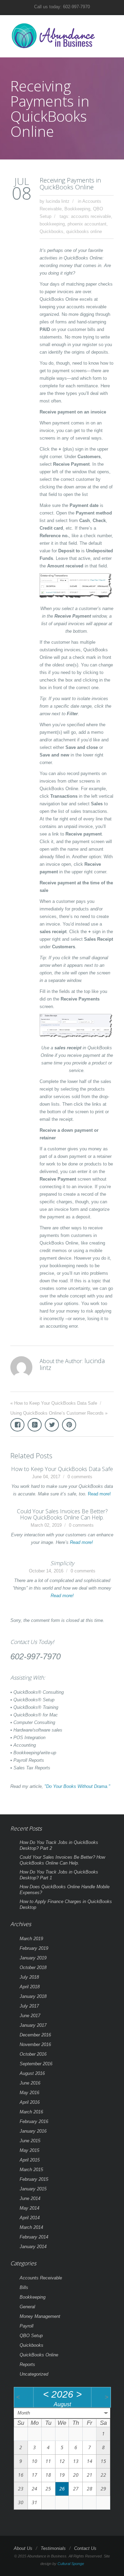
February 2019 (34, 1948)
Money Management (40, 2316)
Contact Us (85, 2548)
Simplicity (62, 1563)
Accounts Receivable (41, 2278)
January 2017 (33, 2025)
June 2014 (30, 2198)
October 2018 (33, 1967)
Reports (27, 2364)
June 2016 (30, 2083)
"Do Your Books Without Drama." (77, 1786)
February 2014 (34, 2237)
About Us (23, 2548)
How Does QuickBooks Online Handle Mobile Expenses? (65, 1890)
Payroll (27, 2326)
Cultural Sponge (71, 2564)
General (27, 2307)
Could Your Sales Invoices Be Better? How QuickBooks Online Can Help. (62, 1514)
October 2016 (33, 2054)
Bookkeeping (77, 209)
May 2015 (29, 2150)
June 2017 (30, 2016)
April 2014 (30, 2218)
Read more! (99, 1494)
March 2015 (31, 2170)
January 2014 (33, 2247)
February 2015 (34, 2179)
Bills (24, 2287)
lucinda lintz (58, 201)
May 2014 (29, 2208)
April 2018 (30, 1987)
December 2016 (35, 2035)
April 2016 (30, 2102)
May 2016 (29, 2093)
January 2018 (33, 1996)
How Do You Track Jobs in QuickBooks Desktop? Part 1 (59, 1875)
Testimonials (53, 2548)
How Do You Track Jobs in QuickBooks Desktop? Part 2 (59, 1845)
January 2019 (33, 1958)
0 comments (80, 1477)
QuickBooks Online (39, 2355)
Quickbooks (51, 231)
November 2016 (35, 2044)
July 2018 (29, 1977)
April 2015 (30, 2160)
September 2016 (36, 2064)
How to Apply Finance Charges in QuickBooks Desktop (66, 1904)
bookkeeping (52, 224)
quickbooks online (84, 231)
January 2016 (33, 2131)
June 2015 (30, 2141)
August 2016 (32, 2073)
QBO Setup (31, 2336)
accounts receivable (91, 216)
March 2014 (31, 2227)
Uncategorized (34, 2374)
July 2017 (29, 2006)
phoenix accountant (87, 224)
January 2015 (33, 2189)
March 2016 (31, 2112)
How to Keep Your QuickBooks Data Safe (56, 1403)
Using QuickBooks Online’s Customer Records (57, 1413)
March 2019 (31, 1939)
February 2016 (34, 2121)
